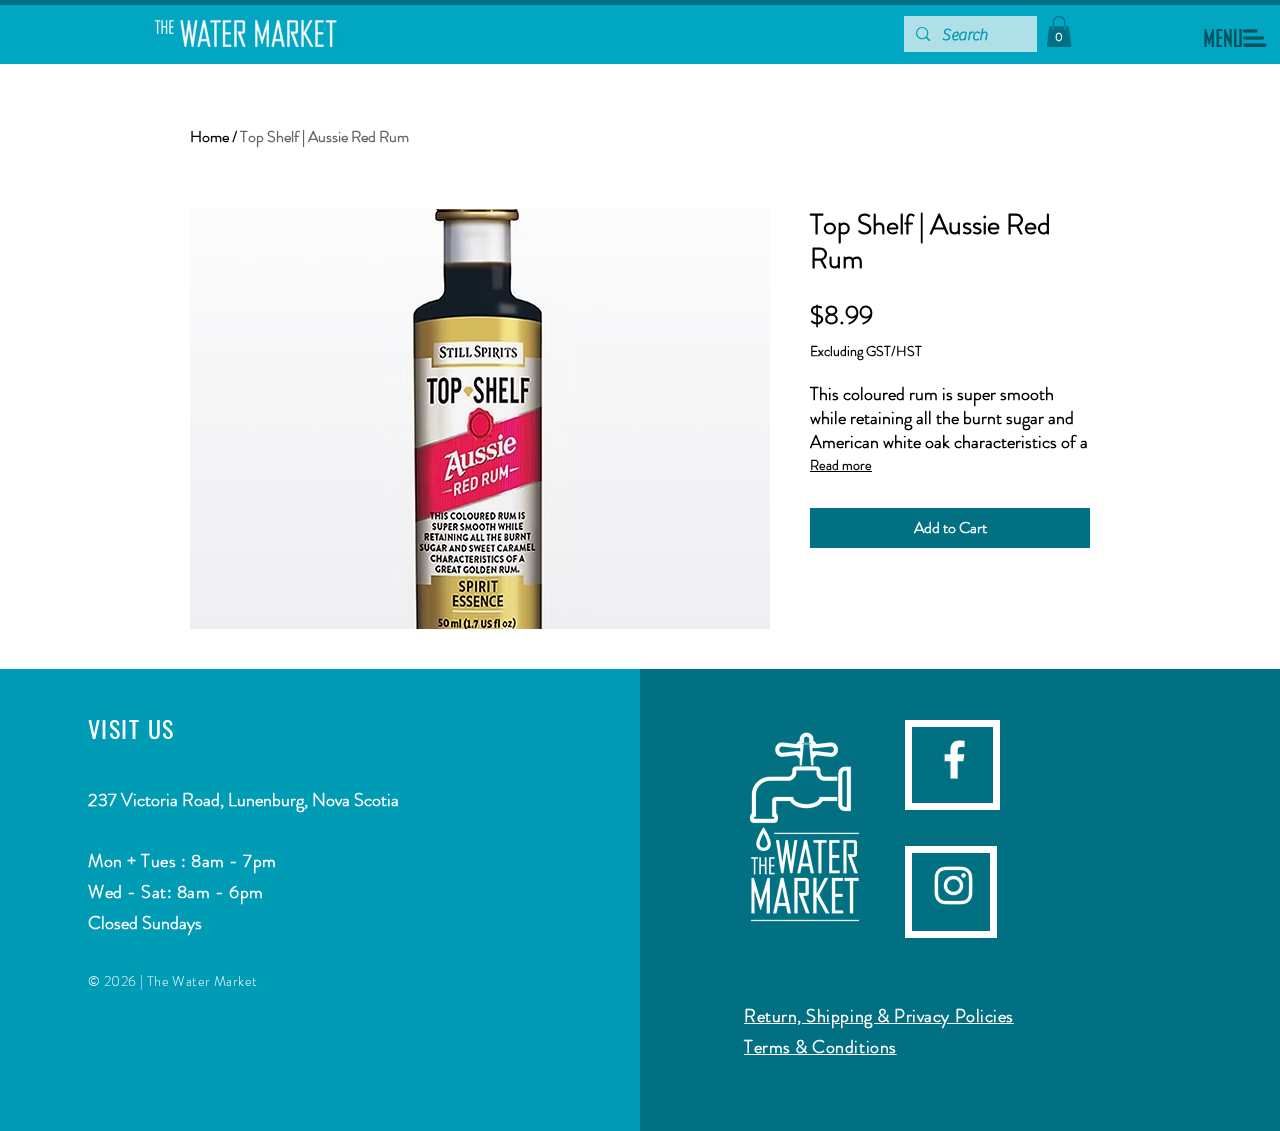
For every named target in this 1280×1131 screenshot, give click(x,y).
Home (209, 136)
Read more (841, 465)
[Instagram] (953, 885)
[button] (1235, 38)
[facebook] (954, 759)
